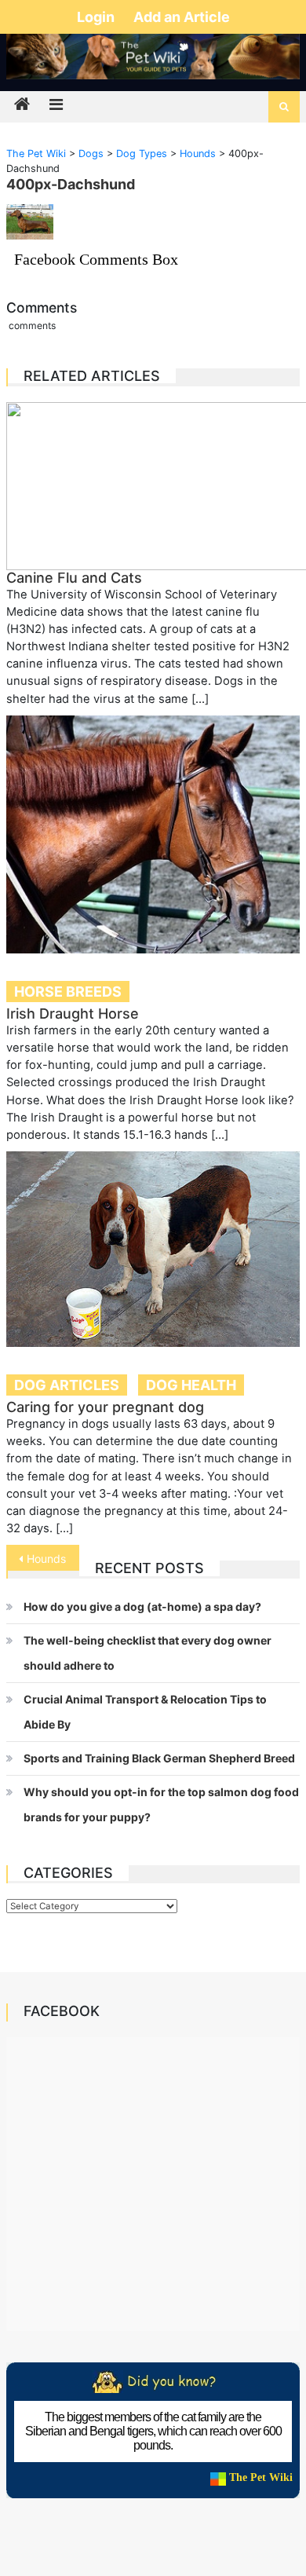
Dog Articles (67, 1385)
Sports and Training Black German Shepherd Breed (159, 1758)
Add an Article (182, 17)
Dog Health (191, 1385)
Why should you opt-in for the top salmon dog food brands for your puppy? (161, 1804)
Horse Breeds (68, 992)
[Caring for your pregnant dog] (153, 1249)
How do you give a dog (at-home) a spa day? (142, 1606)
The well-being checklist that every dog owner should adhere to (148, 1653)
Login (97, 17)
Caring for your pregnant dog (105, 1407)
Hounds (46, 1559)
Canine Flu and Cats (74, 578)
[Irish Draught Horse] (153, 834)
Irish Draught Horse (73, 1014)
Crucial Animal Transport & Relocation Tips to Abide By (145, 1712)
